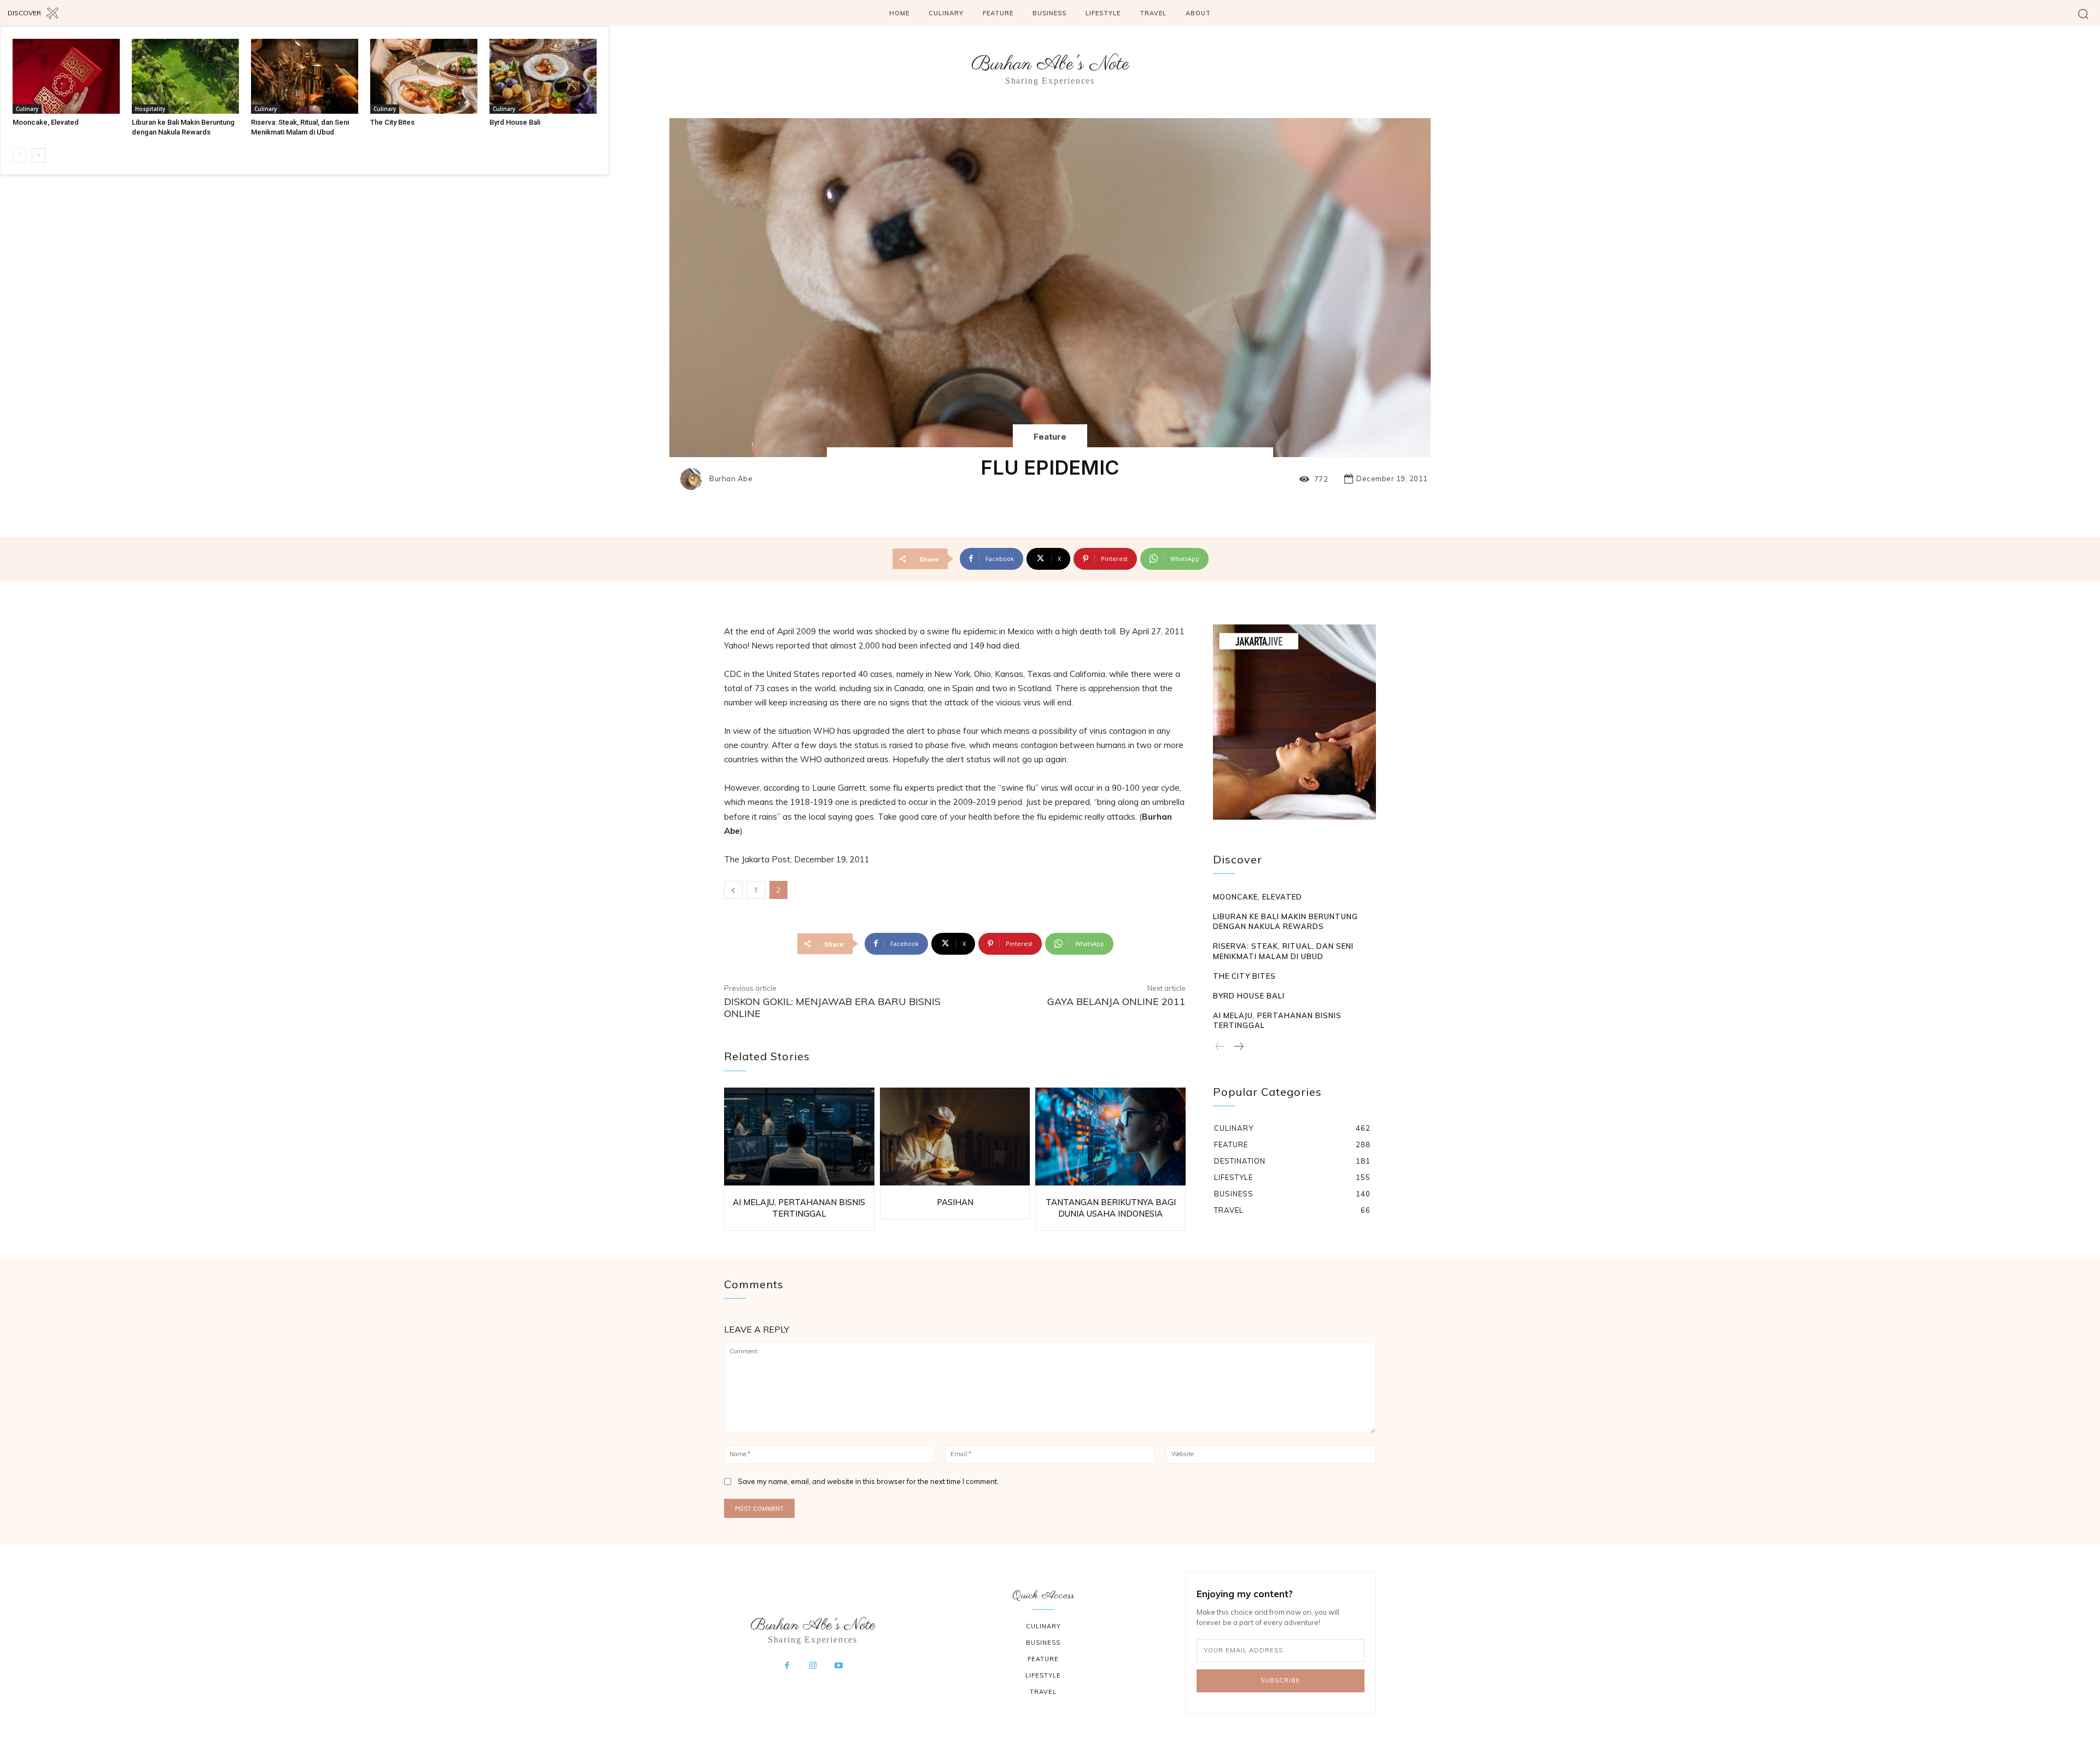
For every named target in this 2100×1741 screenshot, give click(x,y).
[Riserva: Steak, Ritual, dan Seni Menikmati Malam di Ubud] (305, 76)
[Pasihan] (955, 1137)
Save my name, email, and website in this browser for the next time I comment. (868, 1481)
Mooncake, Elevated (46, 122)
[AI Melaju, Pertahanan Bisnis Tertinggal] (799, 1137)
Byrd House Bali (515, 122)
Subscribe (1281, 1680)
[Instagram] (813, 1666)
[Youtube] (839, 1666)
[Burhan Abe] (694, 479)
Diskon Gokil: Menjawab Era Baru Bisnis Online (832, 1007)
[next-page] (39, 155)
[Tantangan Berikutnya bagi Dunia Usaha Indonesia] (1110, 1137)
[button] (2083, 13)
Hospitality (150, 109)
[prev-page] (19, 155)
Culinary (27, 109)
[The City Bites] (424, 76)
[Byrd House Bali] (543, 76)
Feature (1050, 437)
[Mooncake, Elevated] (66, 76)
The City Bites (392, 122)
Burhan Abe (731, 479)
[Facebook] (787, 1666)
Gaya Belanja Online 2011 (1116, 1001)
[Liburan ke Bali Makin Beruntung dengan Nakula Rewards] (185, 76)
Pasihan (955, 1202)
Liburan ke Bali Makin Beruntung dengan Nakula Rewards (1285, 921)
